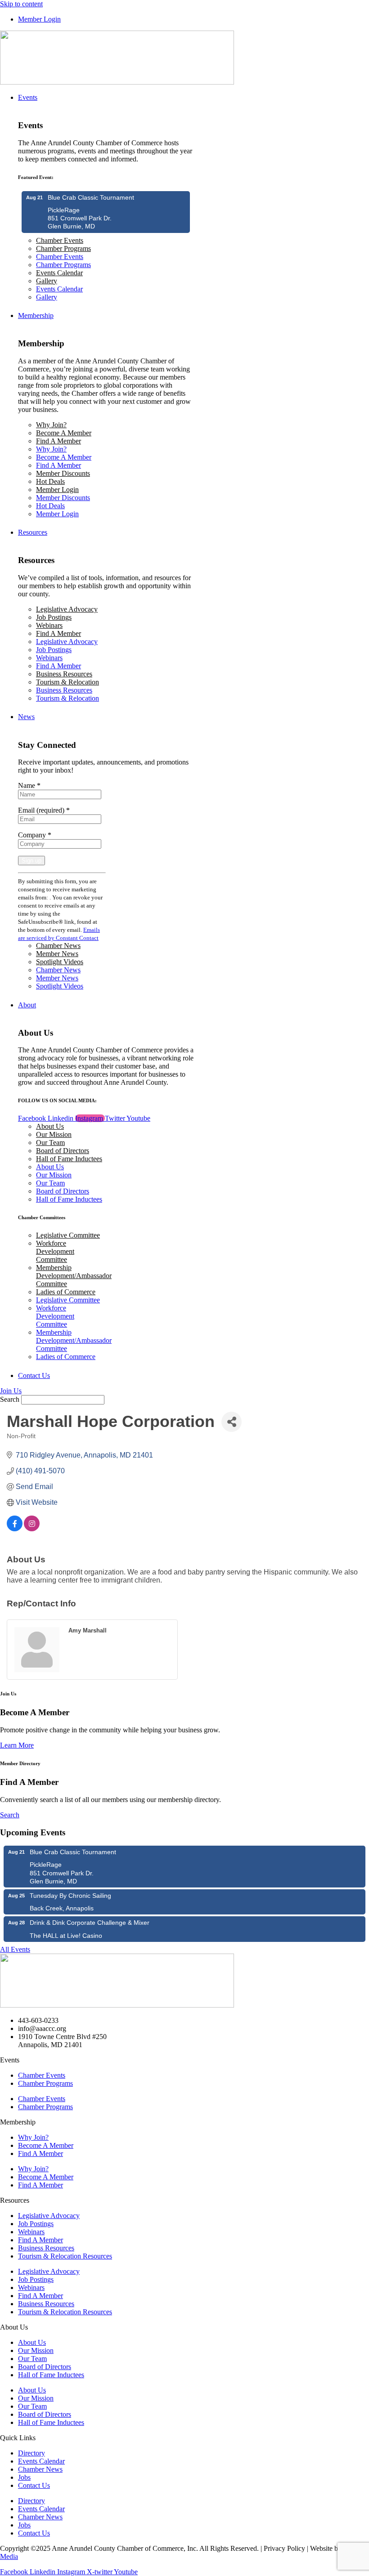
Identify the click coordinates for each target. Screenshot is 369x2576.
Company (35, 835)
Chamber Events (60, 240)
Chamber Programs (63, 248)
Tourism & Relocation (67, 682)
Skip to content (21, 4)
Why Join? (51, 425)
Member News (57, 954)
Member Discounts (63, 473)
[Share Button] (232, 1422)
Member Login (57, 490)
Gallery (47, 281)
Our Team (50, 1143)
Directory (31, 2453)
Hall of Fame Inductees (69, 1159)
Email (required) (44, 810)
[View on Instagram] (32, 1529)
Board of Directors (63, 1151)
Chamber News (58, 946)
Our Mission (54, 1134)
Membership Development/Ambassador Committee (74, 1276)
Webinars (49, 625)
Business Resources (64, 674)
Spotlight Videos (60, 962)
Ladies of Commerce (66, 1292)
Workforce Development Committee (55, 1251)
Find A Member (58, 441)
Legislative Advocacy (67, 609)
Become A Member (64, 433)
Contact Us (34, 2485)
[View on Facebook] (15, 1529)
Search (10, 1399)
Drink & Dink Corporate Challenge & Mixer (90, 1923)
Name (29, 785)
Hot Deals (50, 481)
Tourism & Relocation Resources (65, 2256)
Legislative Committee (68, 1235)
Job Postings (54, 617)
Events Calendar (59, 273)
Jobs (24, 2477)
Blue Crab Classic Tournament (91, 197)
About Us (50, 1126)
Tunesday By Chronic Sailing (70, 1896)
